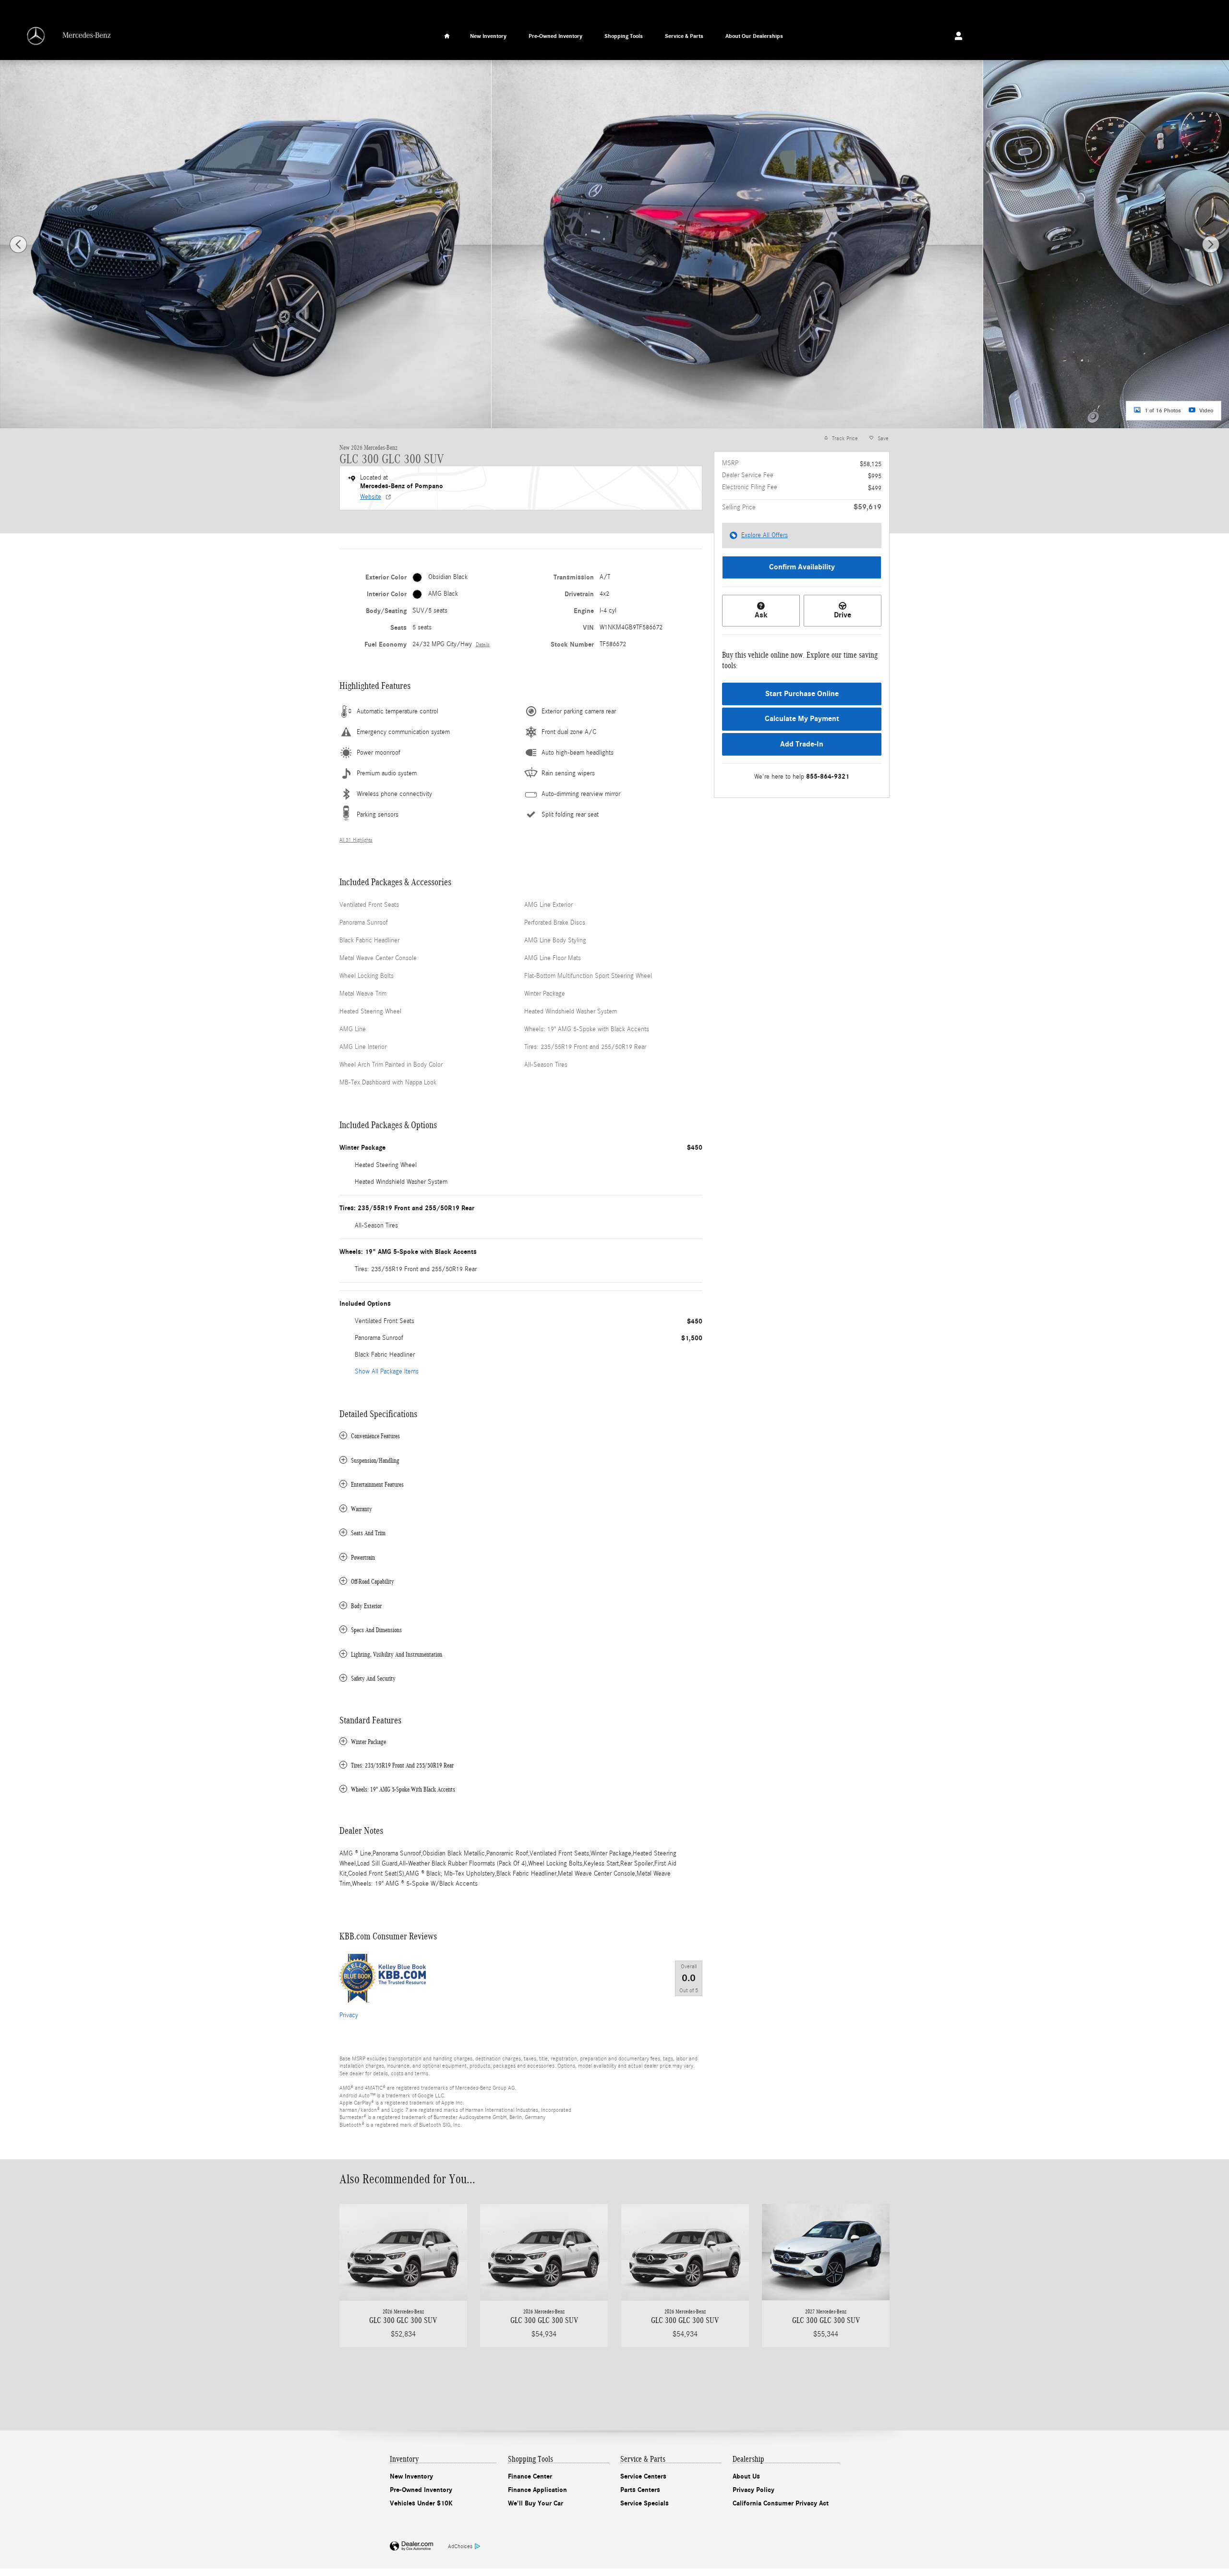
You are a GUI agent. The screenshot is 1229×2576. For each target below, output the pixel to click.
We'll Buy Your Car (536, 2503)
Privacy (349, 2015)
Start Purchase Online (802, 694)
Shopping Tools (624, 36)
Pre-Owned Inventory (555, 36)
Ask (761, 615)
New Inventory (488, 36)
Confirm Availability (802, 567)
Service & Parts (684, 36)
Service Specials (645, 2503)
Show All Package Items (387, 1372)
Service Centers (643, 2476)
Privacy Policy (753, 2490)
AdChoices (460, 2546)
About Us (746, 2476)
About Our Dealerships (754, 36)
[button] (521, 1436)
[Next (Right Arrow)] (1211, 244)
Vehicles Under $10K (421, 2503)
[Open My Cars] (956, 36)
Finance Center (530, 2476)
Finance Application (537, 2490)
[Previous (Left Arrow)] (18, 244)
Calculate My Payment (802, 719)
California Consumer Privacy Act (781, 2503)
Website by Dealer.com (411, 2546)
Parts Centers (640, 2490)
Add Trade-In (802, 744)
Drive (843, 615)
